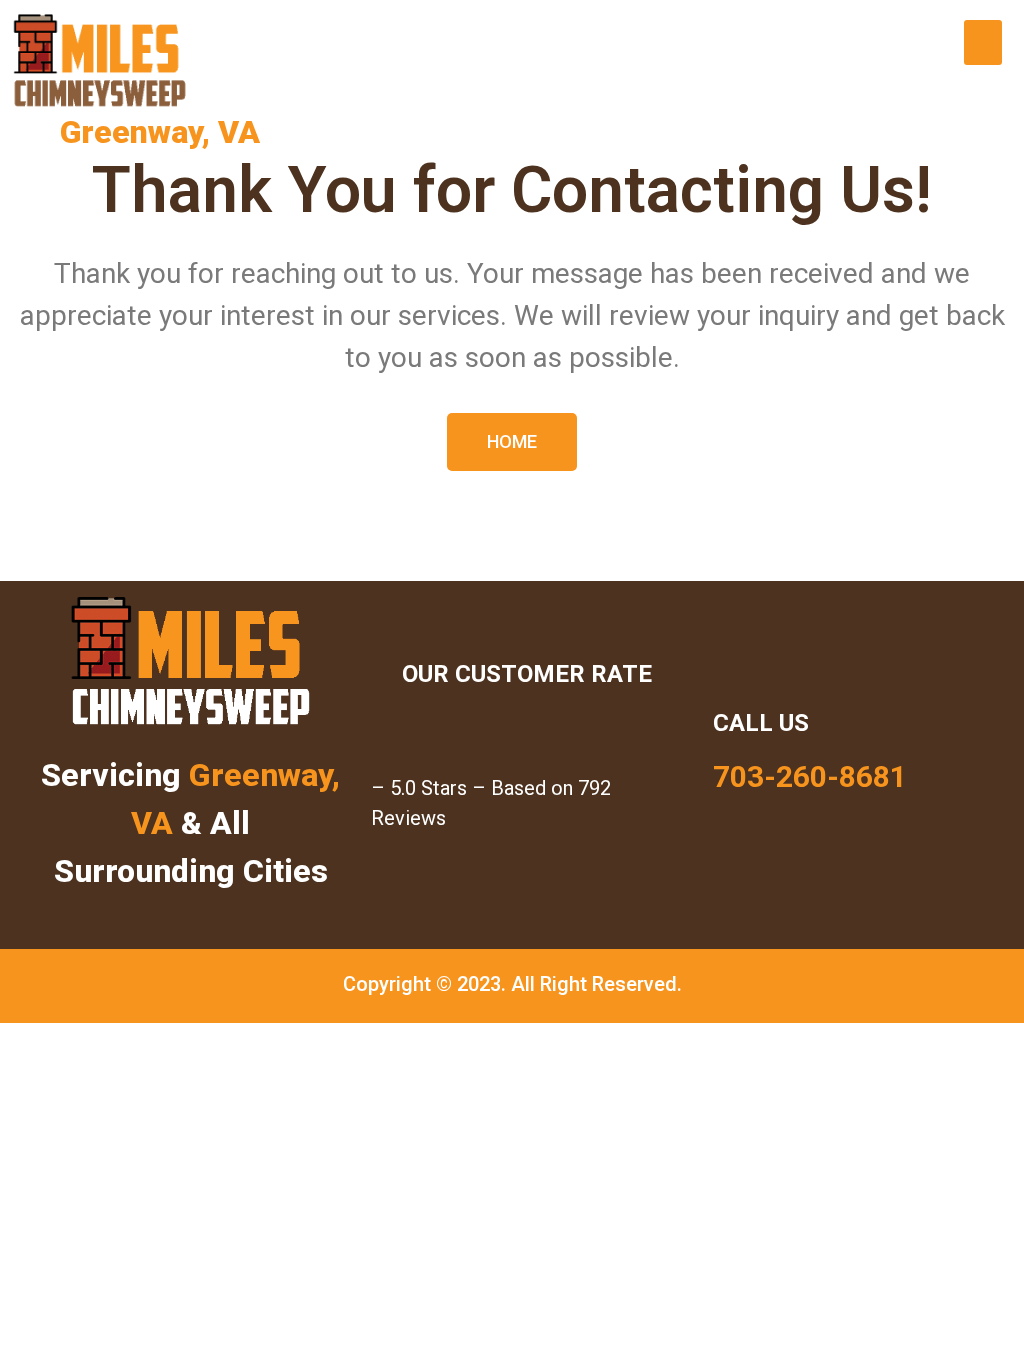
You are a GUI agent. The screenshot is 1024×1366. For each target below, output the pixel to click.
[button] (983, 42)
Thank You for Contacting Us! (512, 190)
